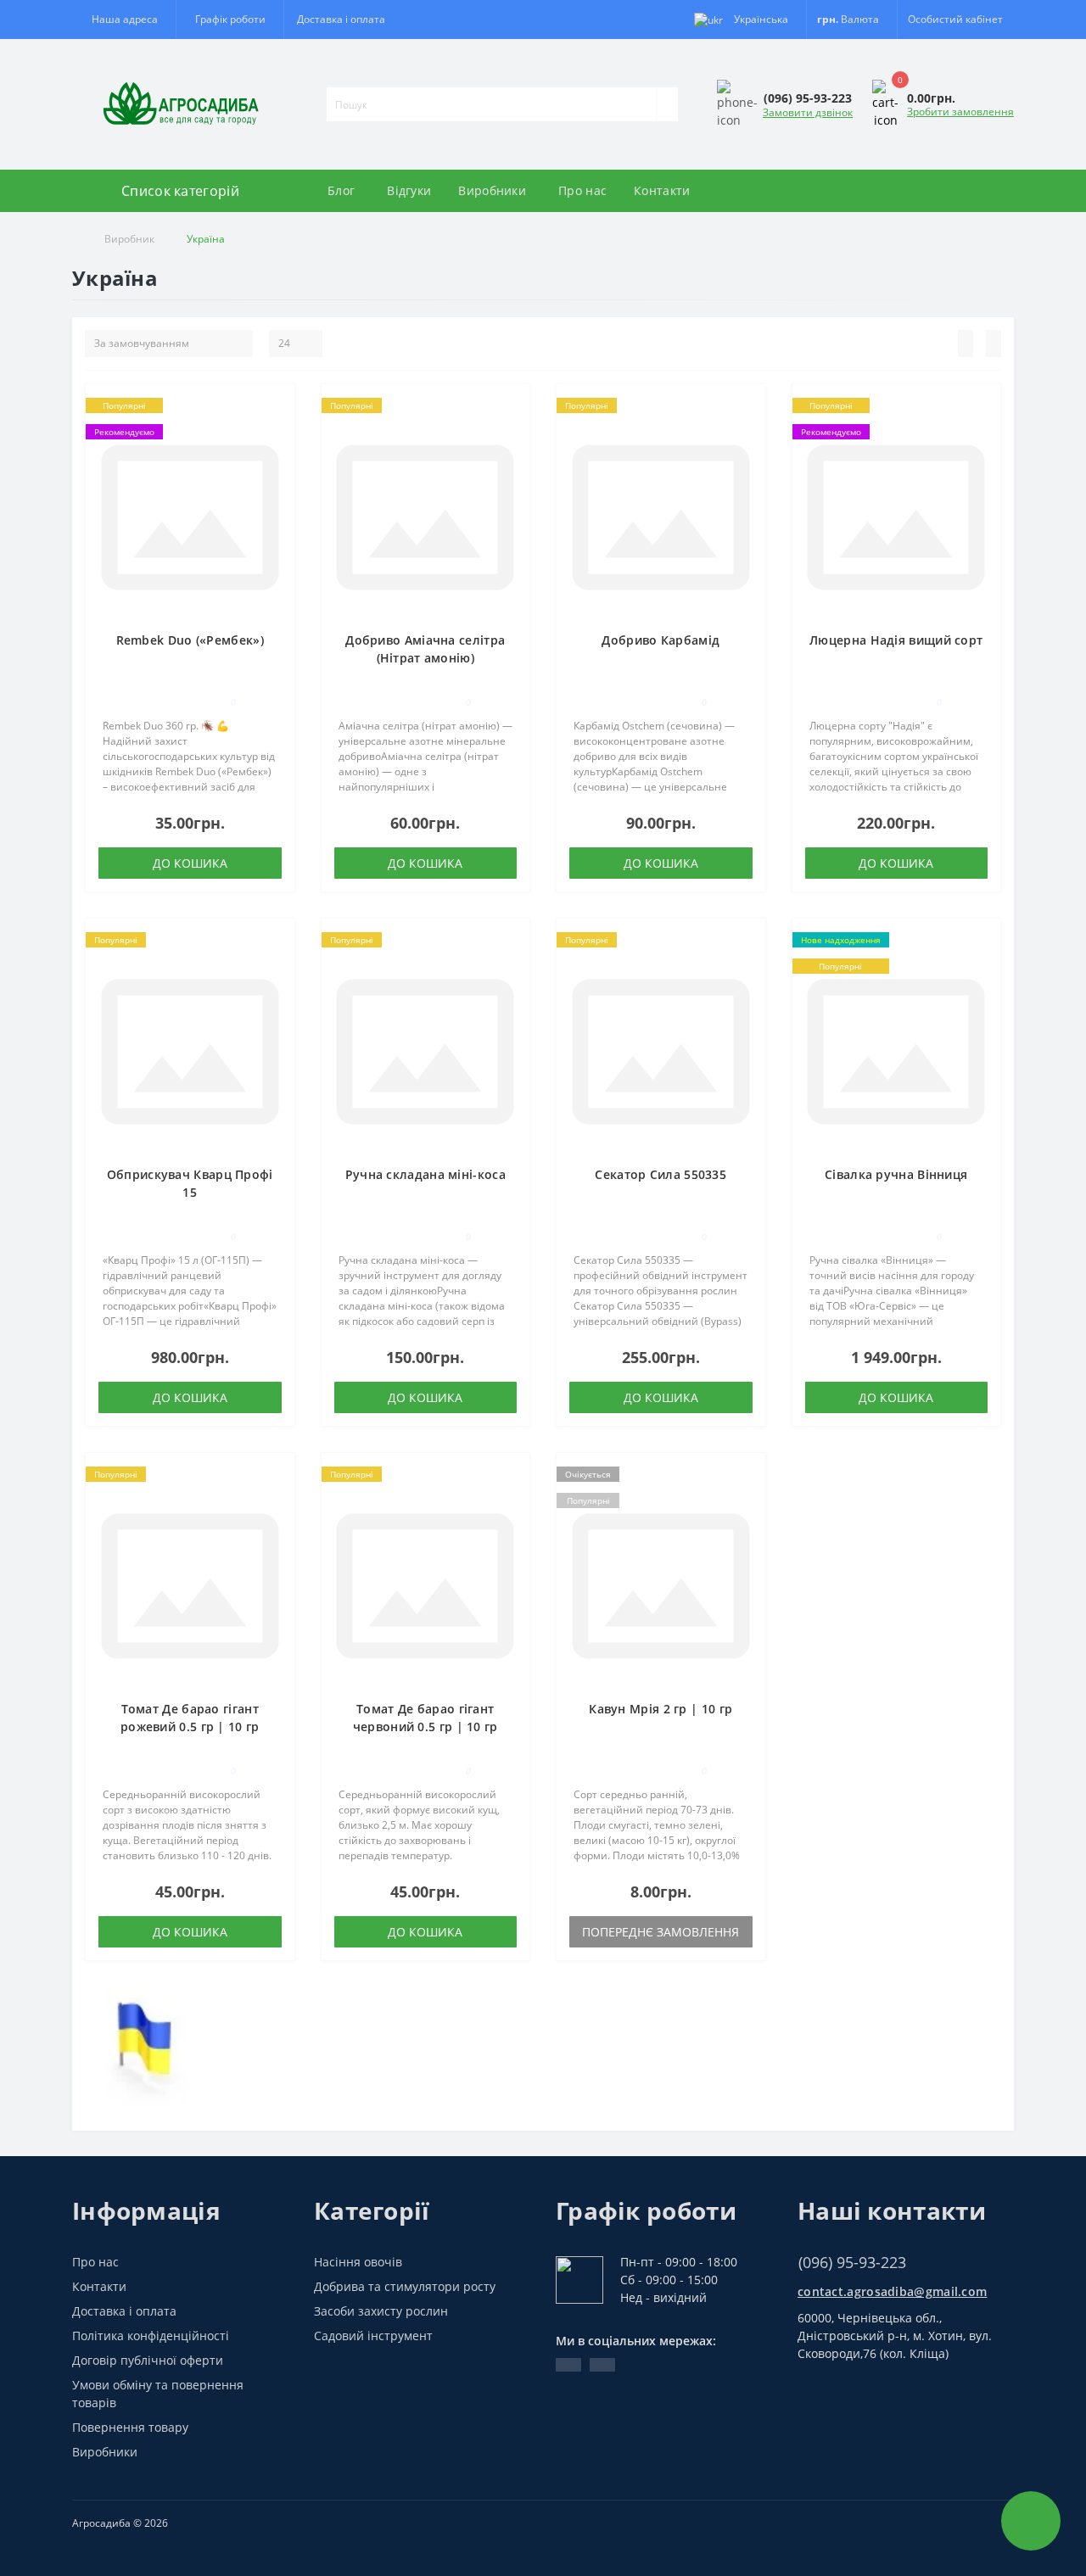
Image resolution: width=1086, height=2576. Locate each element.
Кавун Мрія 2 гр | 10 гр (661, 1709)
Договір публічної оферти (148, 2360)
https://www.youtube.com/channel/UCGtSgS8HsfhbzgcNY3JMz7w (568, 2365)
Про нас (582, 190)
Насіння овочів (358, 2262)
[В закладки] (277, 411)
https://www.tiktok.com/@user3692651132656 (602, 2365)
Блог (341, 190)
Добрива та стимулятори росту (405, 2286)
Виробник (129, 239)
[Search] (667, 104)
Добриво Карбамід (661, 640)
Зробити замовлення (960, 112)
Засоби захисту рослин (381, 2311)
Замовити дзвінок (808, 112)
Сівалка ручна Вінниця (896, 1174)
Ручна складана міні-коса (425, 1174)
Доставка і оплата (341, 19)
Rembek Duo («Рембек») (190, 640)
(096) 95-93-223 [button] (852, 2263)
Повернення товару (130, 2427)
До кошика (190, 863)
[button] (230, 20)
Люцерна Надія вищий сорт (896, 640)
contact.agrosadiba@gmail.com (892, 2291)
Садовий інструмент (373, 2336)
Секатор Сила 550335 (661, 1174)
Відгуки (409, 190)
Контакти (662, 190)
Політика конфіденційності (151, 2336)
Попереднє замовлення (661, 1932)
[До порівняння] (277, 435)
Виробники (492, 190)
